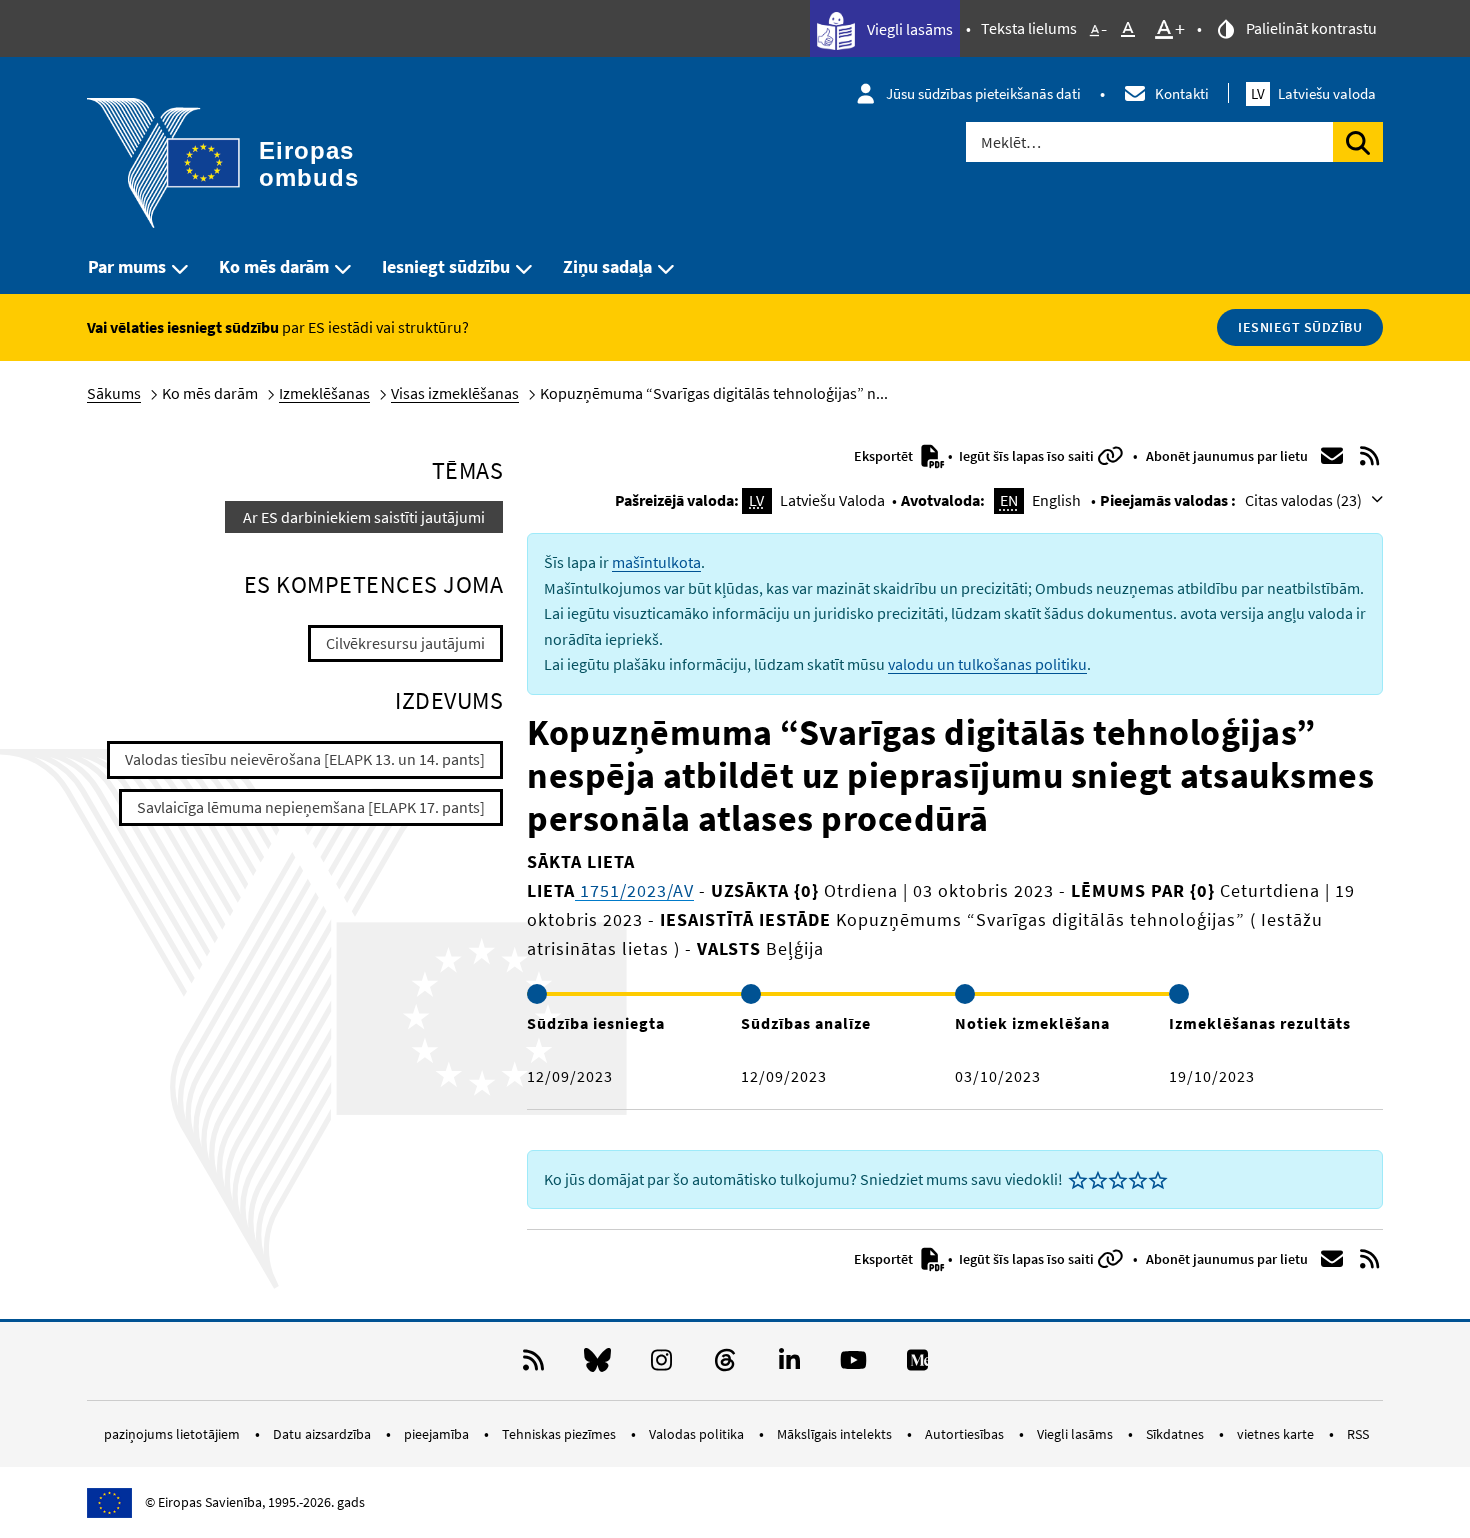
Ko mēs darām (274, 266)
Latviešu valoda (1313, 93)
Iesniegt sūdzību (446, 266)
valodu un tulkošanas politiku (987, 664)
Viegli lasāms (908, 29)
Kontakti (1182, 93)
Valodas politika (698, 1434)
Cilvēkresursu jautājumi (405, 643)
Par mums (127, 266)
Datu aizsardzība (323, 1434)
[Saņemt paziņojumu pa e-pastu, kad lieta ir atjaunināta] (1332, 456)
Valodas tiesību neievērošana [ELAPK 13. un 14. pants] (305, 759)
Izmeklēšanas (324, 393)
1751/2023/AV (634, 890)
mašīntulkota (656, 562)
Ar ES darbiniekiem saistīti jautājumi (364, 517)
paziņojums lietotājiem (173, 1434)
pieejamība (438, 1434)
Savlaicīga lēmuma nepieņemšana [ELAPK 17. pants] (311, 807)
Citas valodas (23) (1305, 500)
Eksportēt (885, 456)
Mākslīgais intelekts (836, 1434)
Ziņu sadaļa (607, 266)
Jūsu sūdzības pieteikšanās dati (983, 93)
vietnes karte (1277, 1434)
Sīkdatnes (1176, 1434)
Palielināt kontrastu (1310, 28)
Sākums (114, 393)
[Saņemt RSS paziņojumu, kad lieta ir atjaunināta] (1370, 456)
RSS (1358, 1434)
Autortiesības (966, 1434)
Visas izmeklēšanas (455, 393)
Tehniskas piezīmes (560, 1434)
